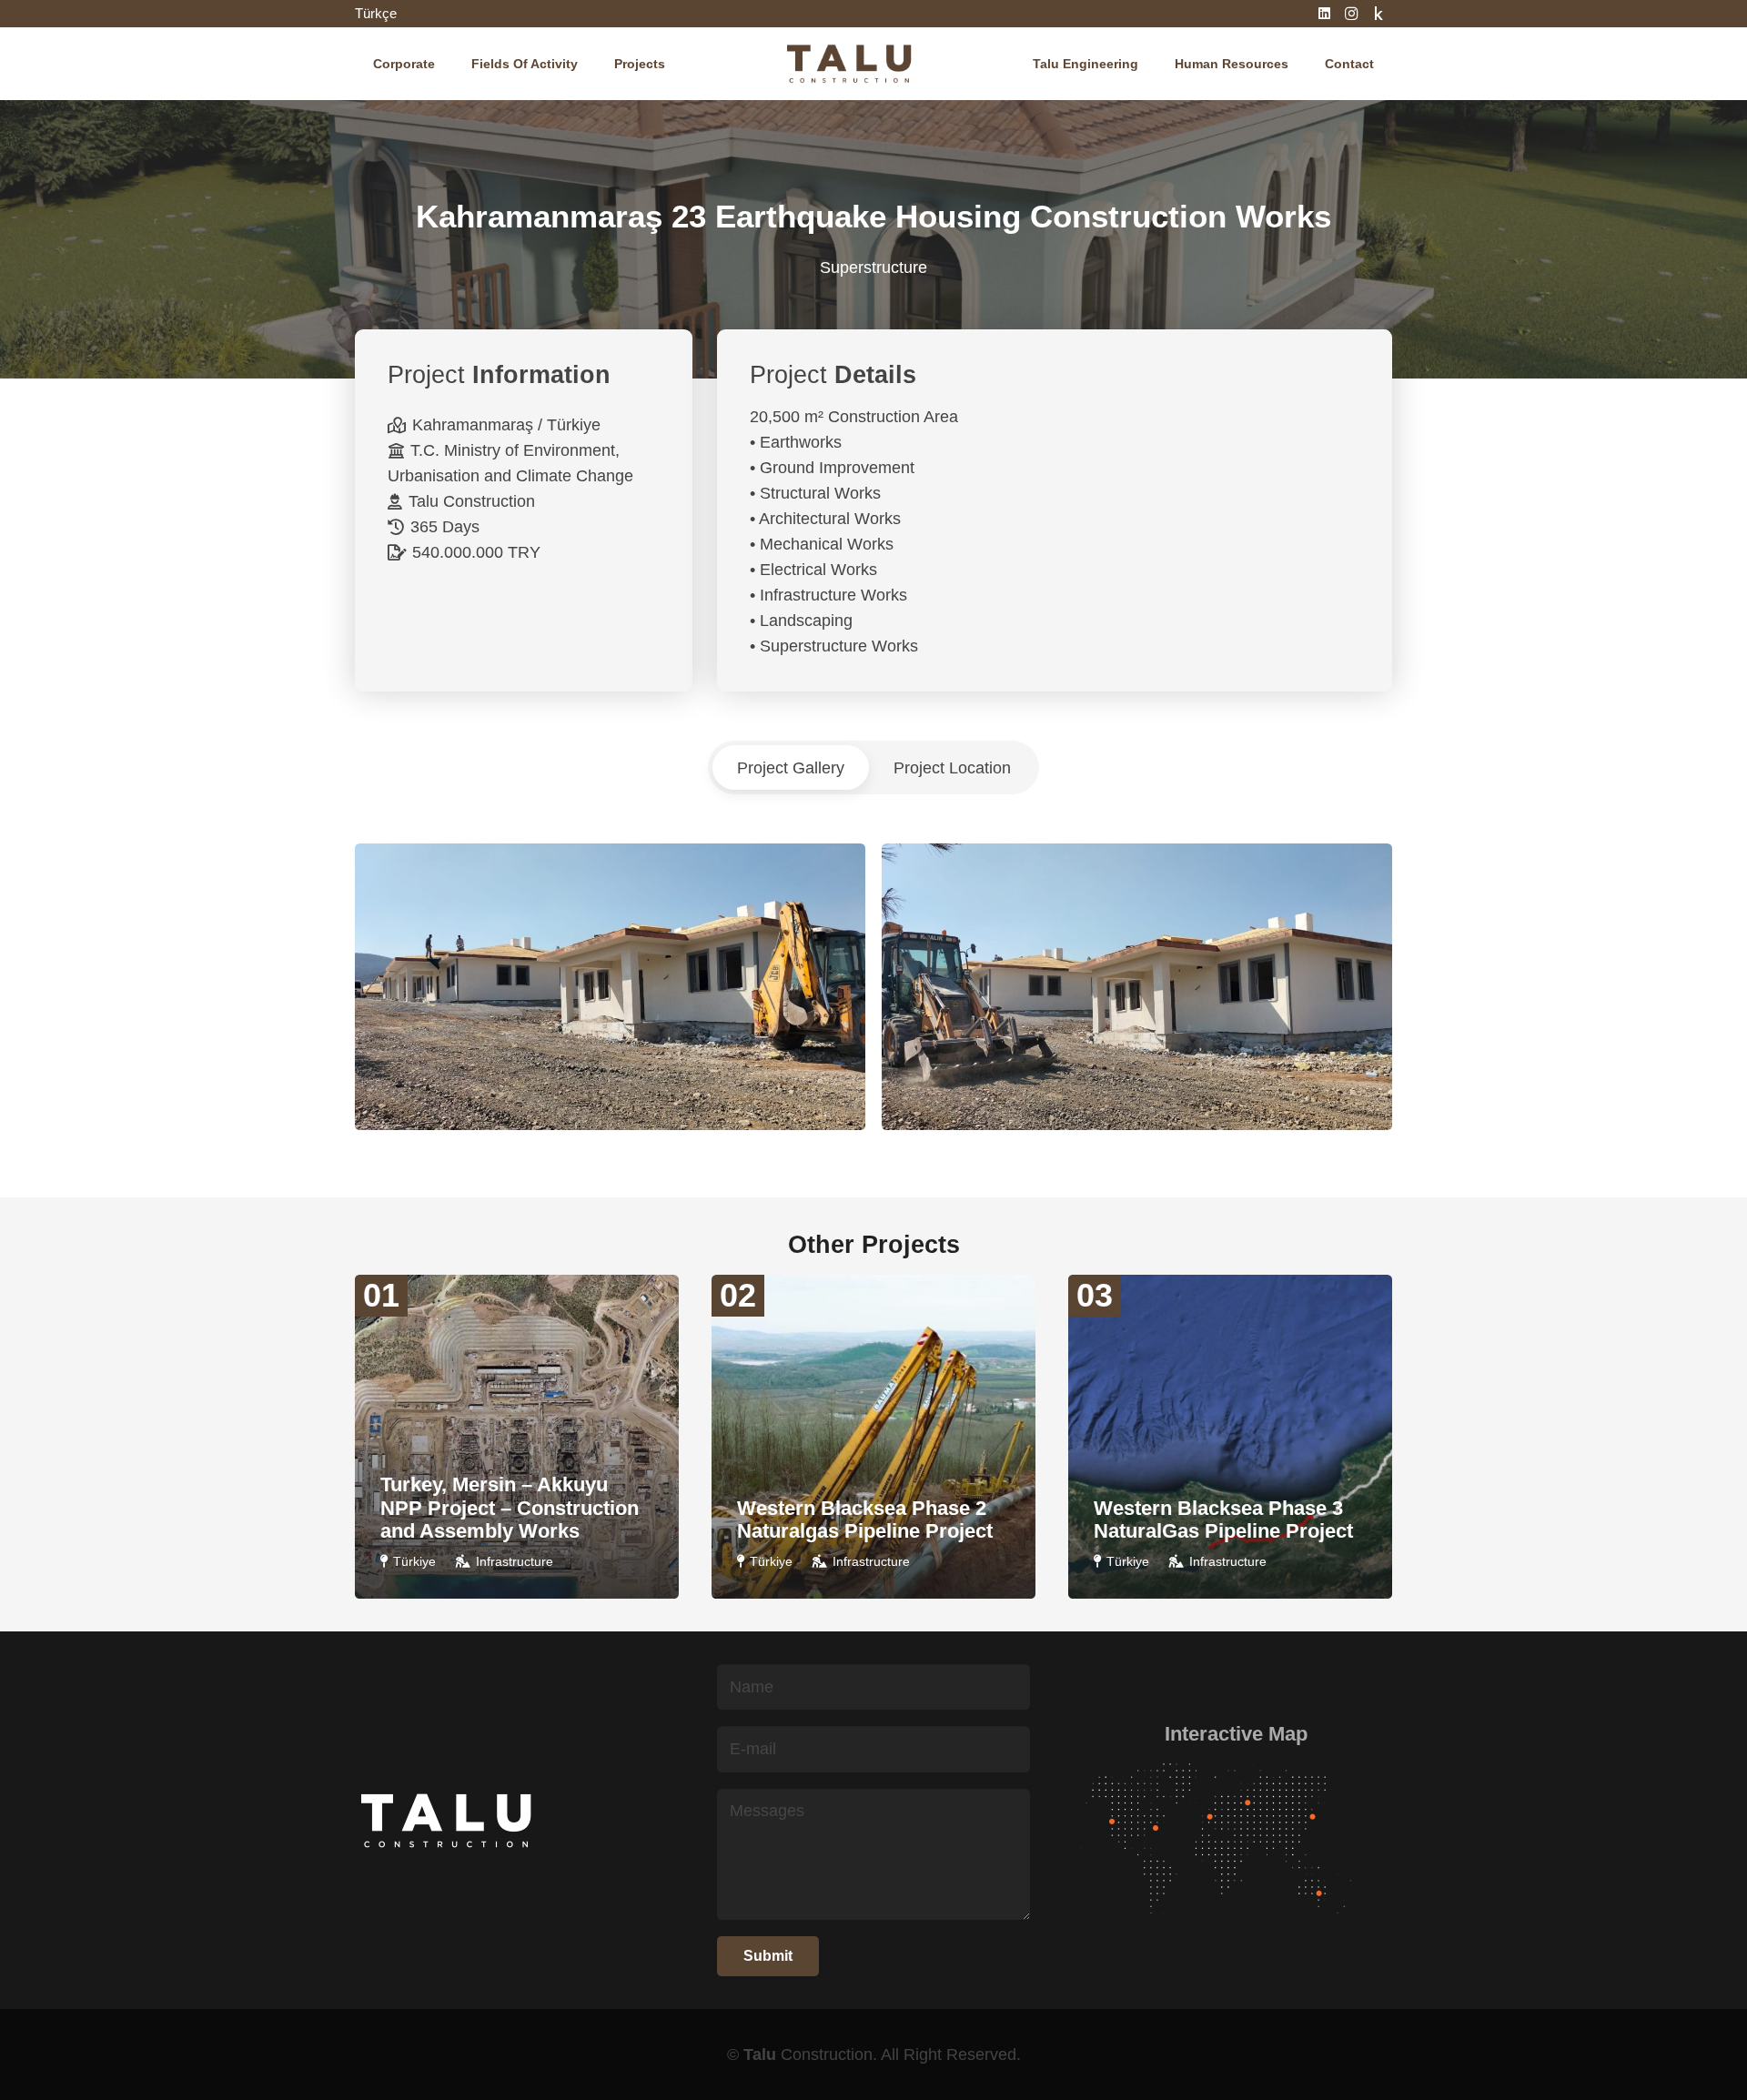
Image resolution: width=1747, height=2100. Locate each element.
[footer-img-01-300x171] (1236, 1841)
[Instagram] (1351, 14)
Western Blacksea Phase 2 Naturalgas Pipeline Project (865, 1520)
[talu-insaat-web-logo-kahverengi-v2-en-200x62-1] (848, 64)
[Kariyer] (1378, 14)
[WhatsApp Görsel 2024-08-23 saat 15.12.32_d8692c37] (1137, 987)
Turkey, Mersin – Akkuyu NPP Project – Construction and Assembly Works (510, 1508)
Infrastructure (515, 1561)
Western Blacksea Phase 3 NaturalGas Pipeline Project (1223, 1520)
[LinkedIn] (1324, 14)
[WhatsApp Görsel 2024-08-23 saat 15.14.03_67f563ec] (610, 987)
